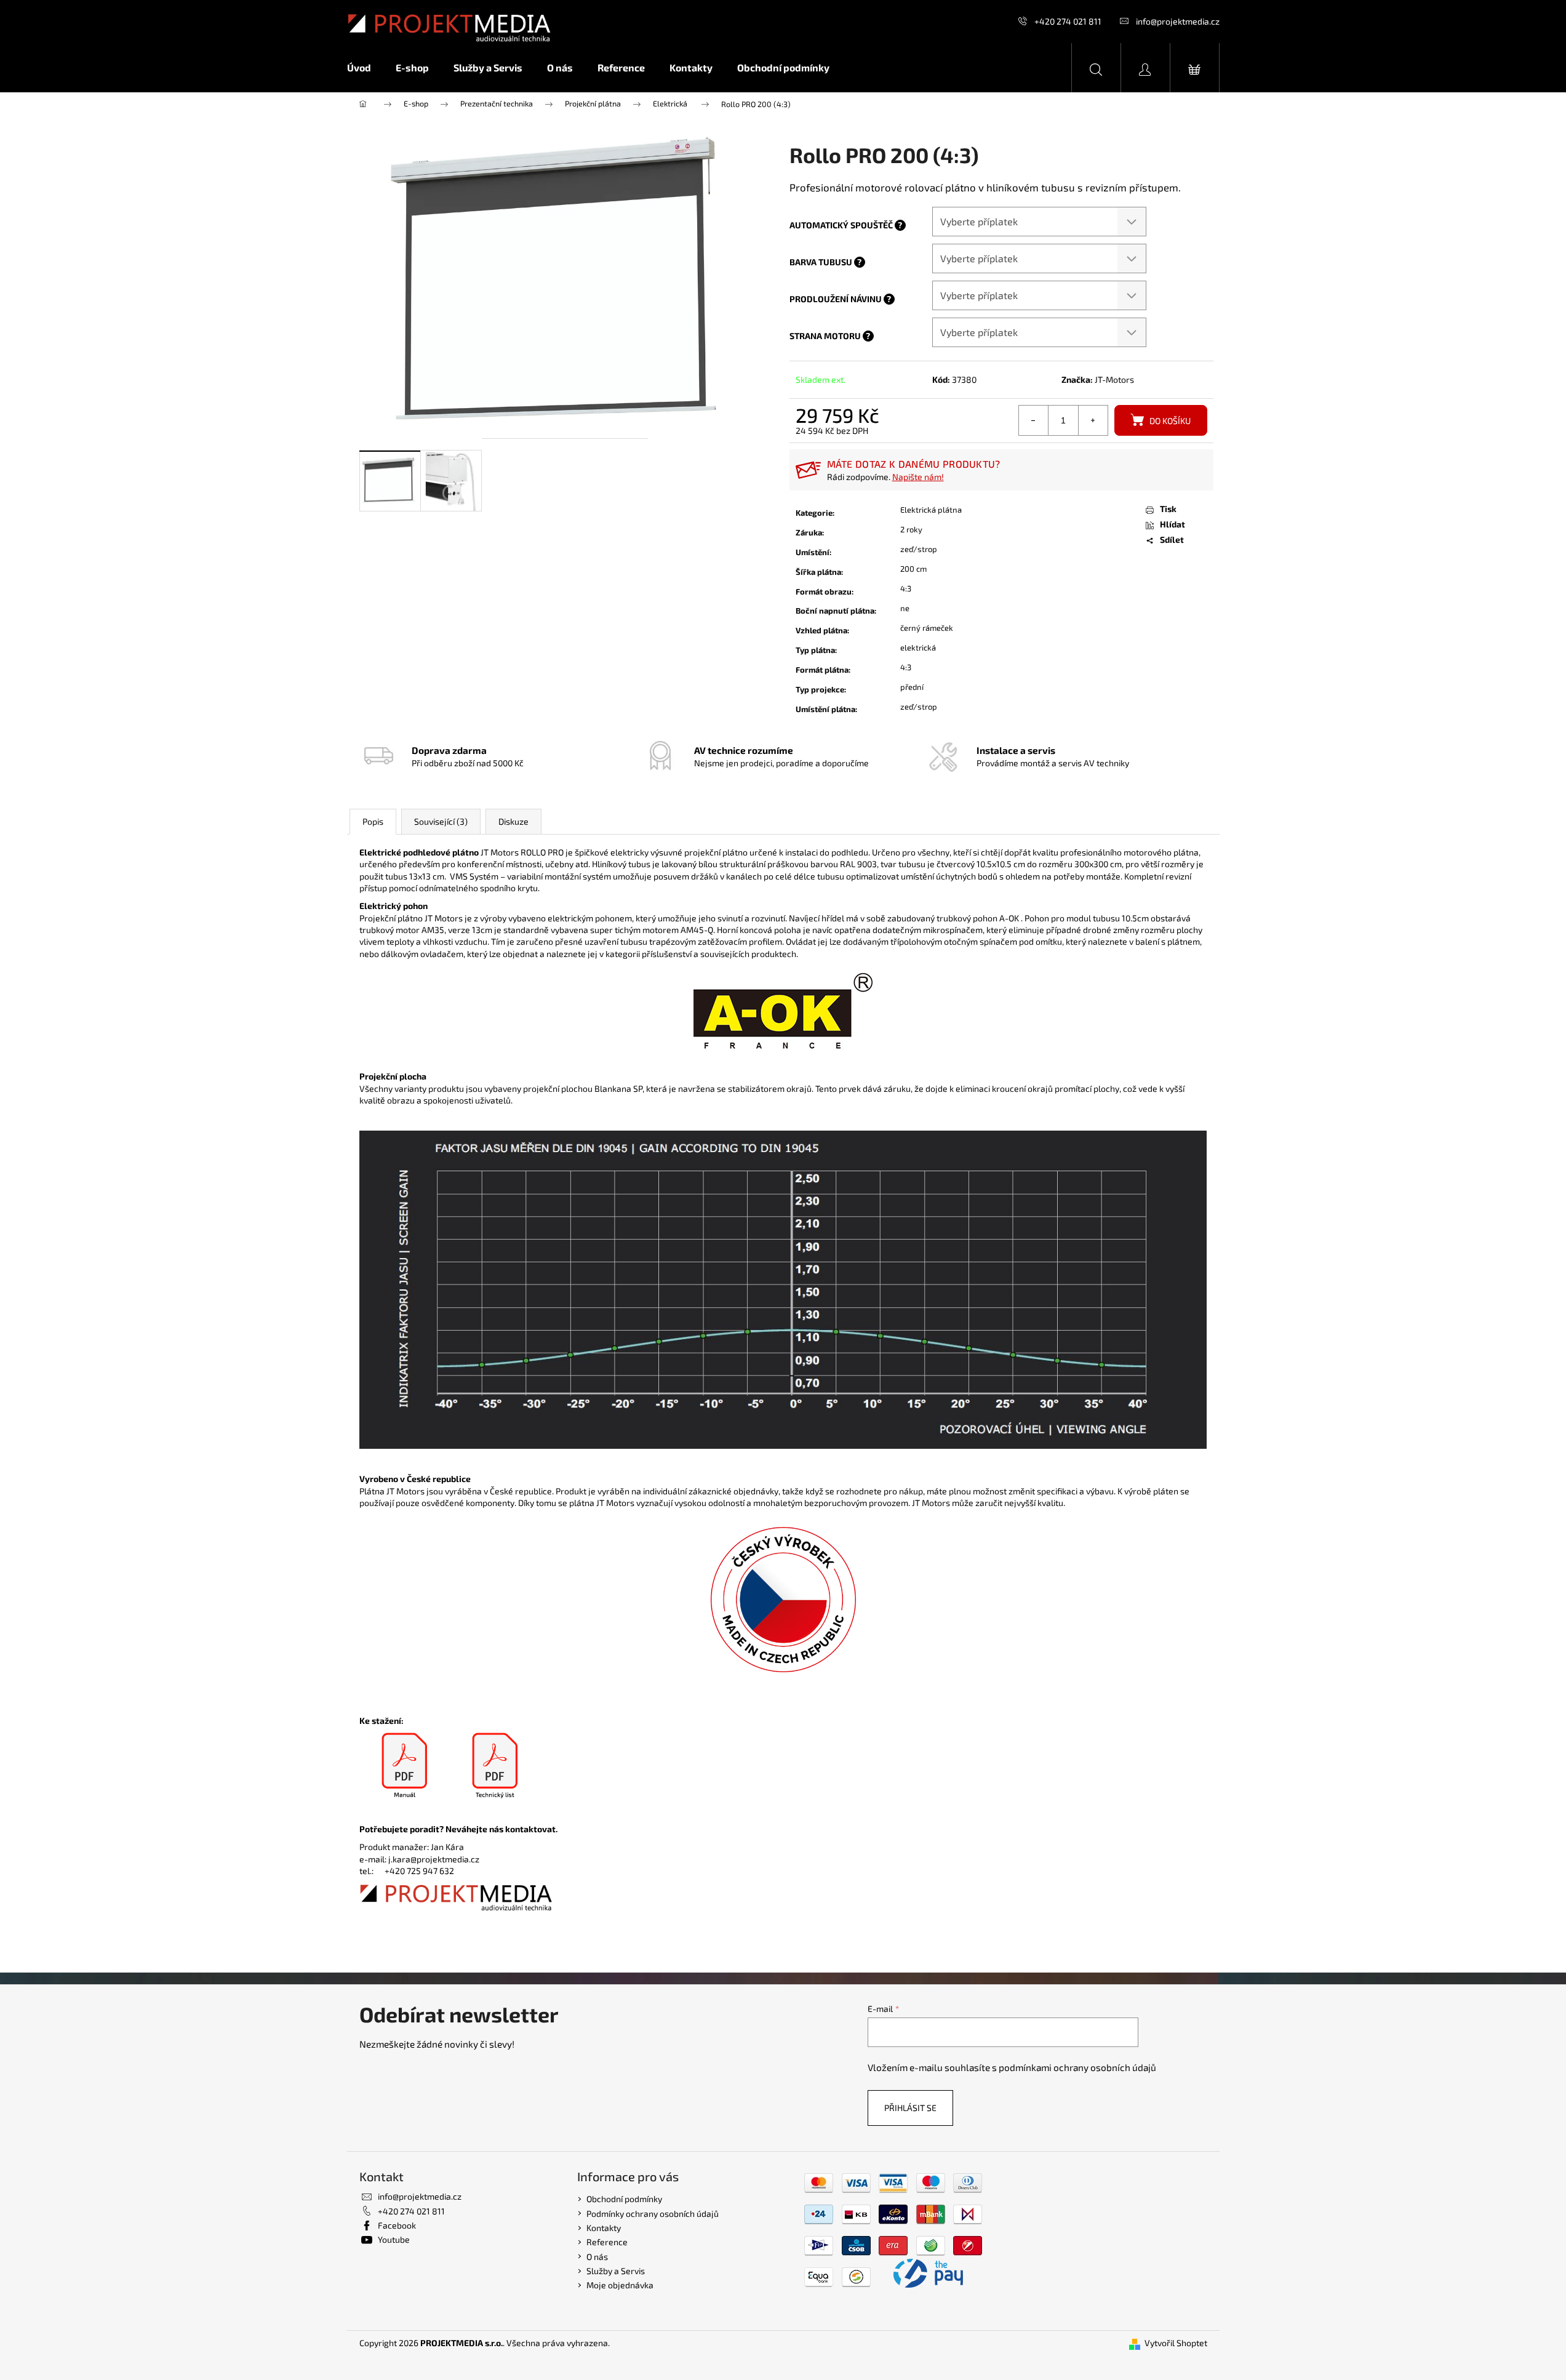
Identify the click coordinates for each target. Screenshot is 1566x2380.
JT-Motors (1114, 379)
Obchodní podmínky (624, 2199)
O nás (597, 2257)
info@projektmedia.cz (1178, 21)
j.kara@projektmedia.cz (434, 1859)
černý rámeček (927, 628)
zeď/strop (919, 549)
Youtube (394, 2239)
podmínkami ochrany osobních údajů (1077, 2067)
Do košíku (1170, 421)
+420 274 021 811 (1068, 21)
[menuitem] (365, 68)
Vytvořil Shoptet (1176, 2343)
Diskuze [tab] (513, 821)
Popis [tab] (373, 821)
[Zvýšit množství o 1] (1093, 420)
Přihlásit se (910, 2108)
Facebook (397, 2225)
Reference (607, 2242)
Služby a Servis (616, 2271)
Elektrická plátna (931, 510)
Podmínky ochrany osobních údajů (653, 2214)
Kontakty (604, 2228)
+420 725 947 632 (419, 1871)
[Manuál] (405, 1766)
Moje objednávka (620, 2285)
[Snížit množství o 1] (1034, 420)
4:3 (906, 588)
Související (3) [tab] (441, 821)
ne (905, 608)
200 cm (913, 569)
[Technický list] (495, 1766)
